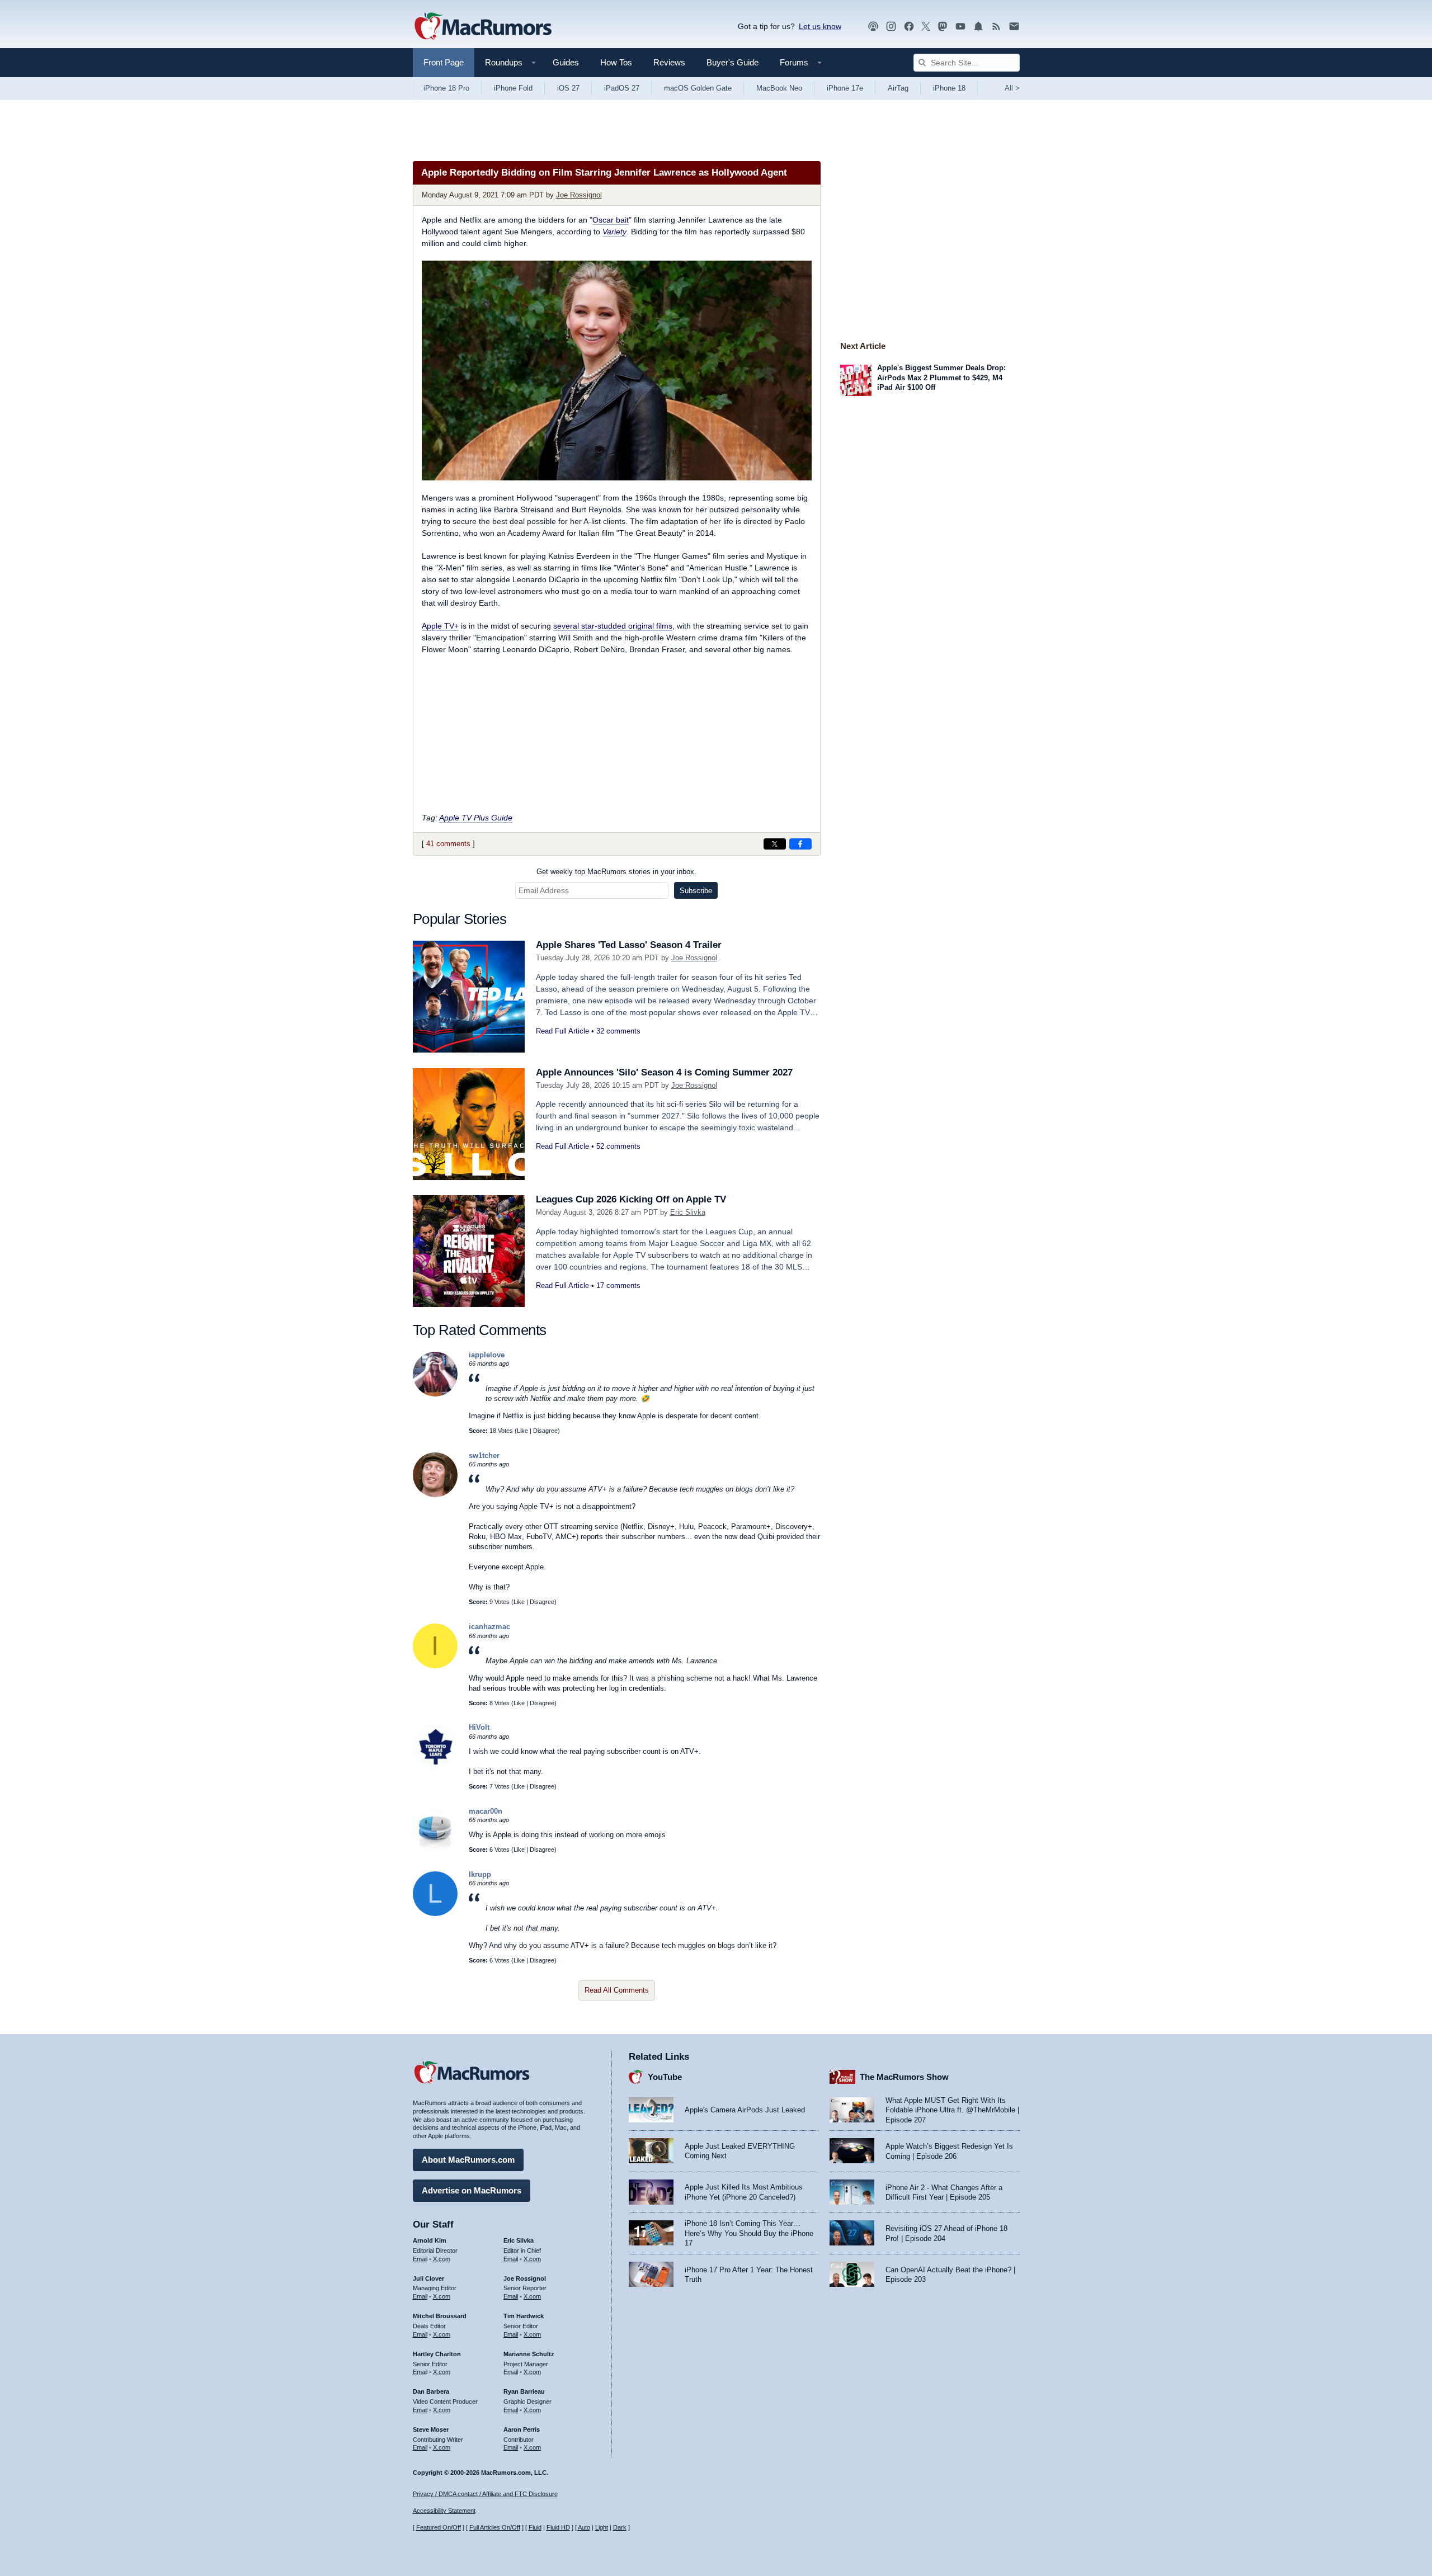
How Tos (616, 62)
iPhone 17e (845, 88)
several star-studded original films (613, 626)
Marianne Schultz (529, 2354)
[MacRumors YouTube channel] (960, 27)
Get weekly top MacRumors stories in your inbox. (616, 872)
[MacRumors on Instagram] (891, 27)
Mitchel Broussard (440, 2316)
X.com (442, 2259)
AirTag (898, 88)
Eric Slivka (688, 1212)
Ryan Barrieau (524, 2391)
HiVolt (479, 1727)
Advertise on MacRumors (472, 2190)
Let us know (820, 26)
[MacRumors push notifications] (978, 27)
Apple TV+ (440, 626)
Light (602, 2527)
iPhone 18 (949, 88)
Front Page (444, 62)
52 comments (618, 1146)
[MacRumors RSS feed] (996, 27)
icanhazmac (489, 1627)
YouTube (665, 2077)
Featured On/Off (439, 2527)
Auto (584, 2527)
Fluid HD (558, 2527)
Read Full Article (562, 1031)
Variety (614, 232)
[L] (435, 1914)
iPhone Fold (513, 88)
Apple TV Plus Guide (476, 818)
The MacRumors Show (904, 2077)
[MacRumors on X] (926, 27)
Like (522, 1431)
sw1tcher (484, 1456)
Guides (566, 62)
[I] (435, 1666)
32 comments (618, 1031)
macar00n (486, 1811)
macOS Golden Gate (698, 88)
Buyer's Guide (733, 62)
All (1012, 88)
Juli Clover (428, 2278)
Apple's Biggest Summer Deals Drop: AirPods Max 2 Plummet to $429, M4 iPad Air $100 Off (941, 378)
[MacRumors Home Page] (483, 27)
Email (420, 2259)
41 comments (448, 844)
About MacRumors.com (468, 2160)
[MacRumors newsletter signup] (1014, 27)
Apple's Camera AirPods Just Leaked (745, 2110)
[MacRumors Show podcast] (873, 27)
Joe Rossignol (579, 195)
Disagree (545, 1431)
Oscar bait (611, 220)
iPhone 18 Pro (446, 88)
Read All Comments (617, 1990)
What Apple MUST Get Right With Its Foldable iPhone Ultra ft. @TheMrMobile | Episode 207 (952, 2110)
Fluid (535, 2527)
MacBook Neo (779, 88)
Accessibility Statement (444, 2511)
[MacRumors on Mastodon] (943, 27)
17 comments (618, 1285)
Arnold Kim (430, 2240)
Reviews (669, 62)
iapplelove (487, 1355)
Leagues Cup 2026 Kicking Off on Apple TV (631, 1199)
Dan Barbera (431, 2391)
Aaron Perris (522, 2429)
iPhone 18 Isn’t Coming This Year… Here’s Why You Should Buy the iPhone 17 (749, 2233)
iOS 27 (568, 88)
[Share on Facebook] (800, 844)
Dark (620, 2527)
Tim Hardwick (524, 2316)
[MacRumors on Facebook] (909, 27)
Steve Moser (431, 2429)
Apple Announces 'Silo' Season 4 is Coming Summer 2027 (664, 1072)
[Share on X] (775, 844)
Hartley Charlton (437, 2354)
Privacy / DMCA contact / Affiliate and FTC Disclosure (485, 2494)
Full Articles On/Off (495, 2527)
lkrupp (480, 1874)
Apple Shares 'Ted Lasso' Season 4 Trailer (629, 945)
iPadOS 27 (622, 88)
